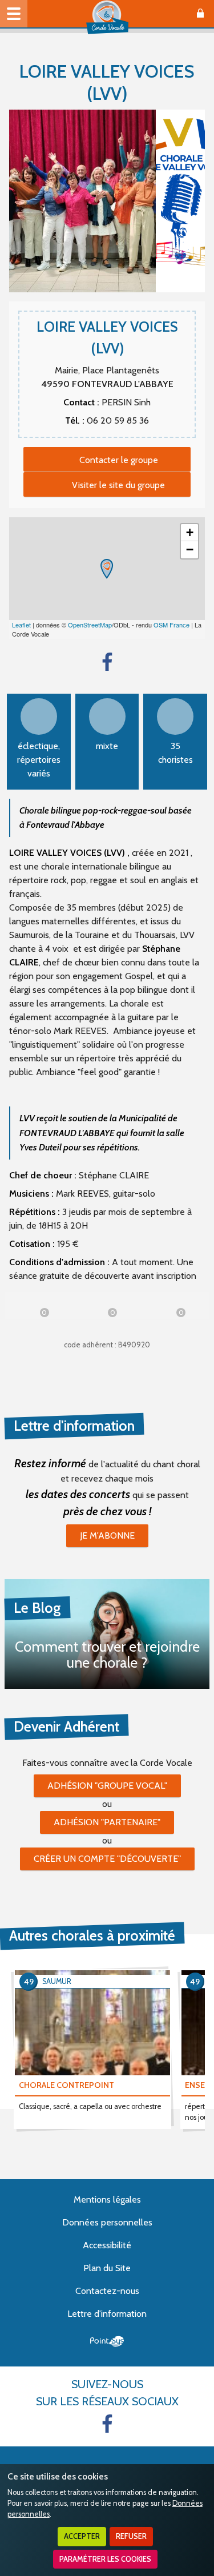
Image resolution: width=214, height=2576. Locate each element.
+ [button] (190, 532)
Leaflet (21, 625)
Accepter (82, 2536)
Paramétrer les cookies (105, 2559)
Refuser (131, 2536)
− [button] (190, 550)
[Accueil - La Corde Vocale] (107, 17)
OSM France (171, 625)
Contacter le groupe (119, 460)
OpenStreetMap (90, 625)
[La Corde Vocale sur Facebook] (107, 2424)
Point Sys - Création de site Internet (107, 2341)
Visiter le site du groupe (118, 485)
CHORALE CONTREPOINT (66, 2085)
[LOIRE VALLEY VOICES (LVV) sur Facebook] (107, 662)
